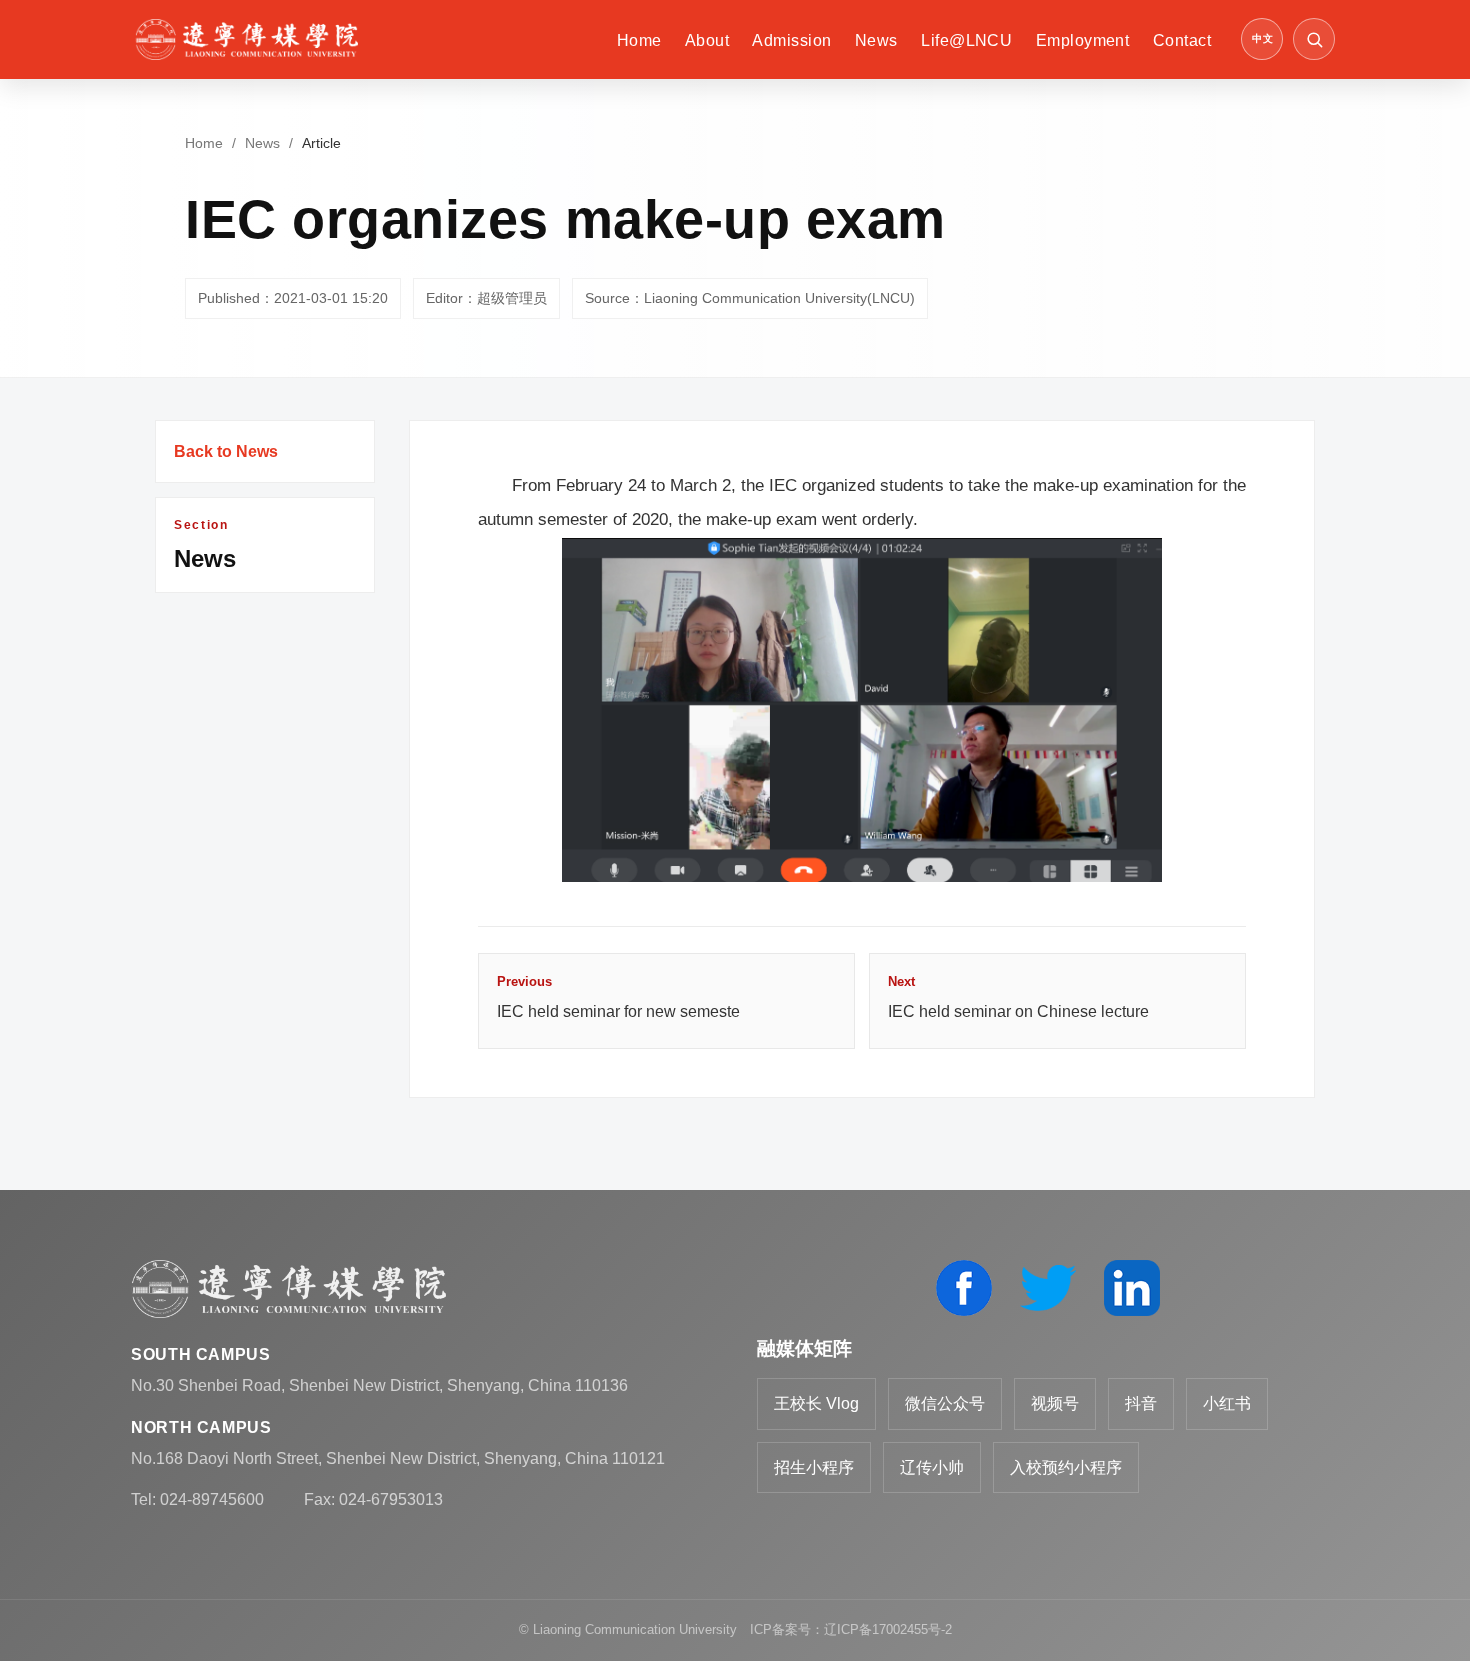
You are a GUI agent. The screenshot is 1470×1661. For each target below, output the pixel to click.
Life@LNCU (966, 40)
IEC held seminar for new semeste (618, 997)
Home (639, 40)
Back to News (226, 451)
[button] (1314, 39)
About (707, 40)
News (876, 40)
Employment (1083, 40)
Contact (1182, 40)
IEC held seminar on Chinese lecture (1018, 997)
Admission (791, 40)
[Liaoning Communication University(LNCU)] (246, 39)
